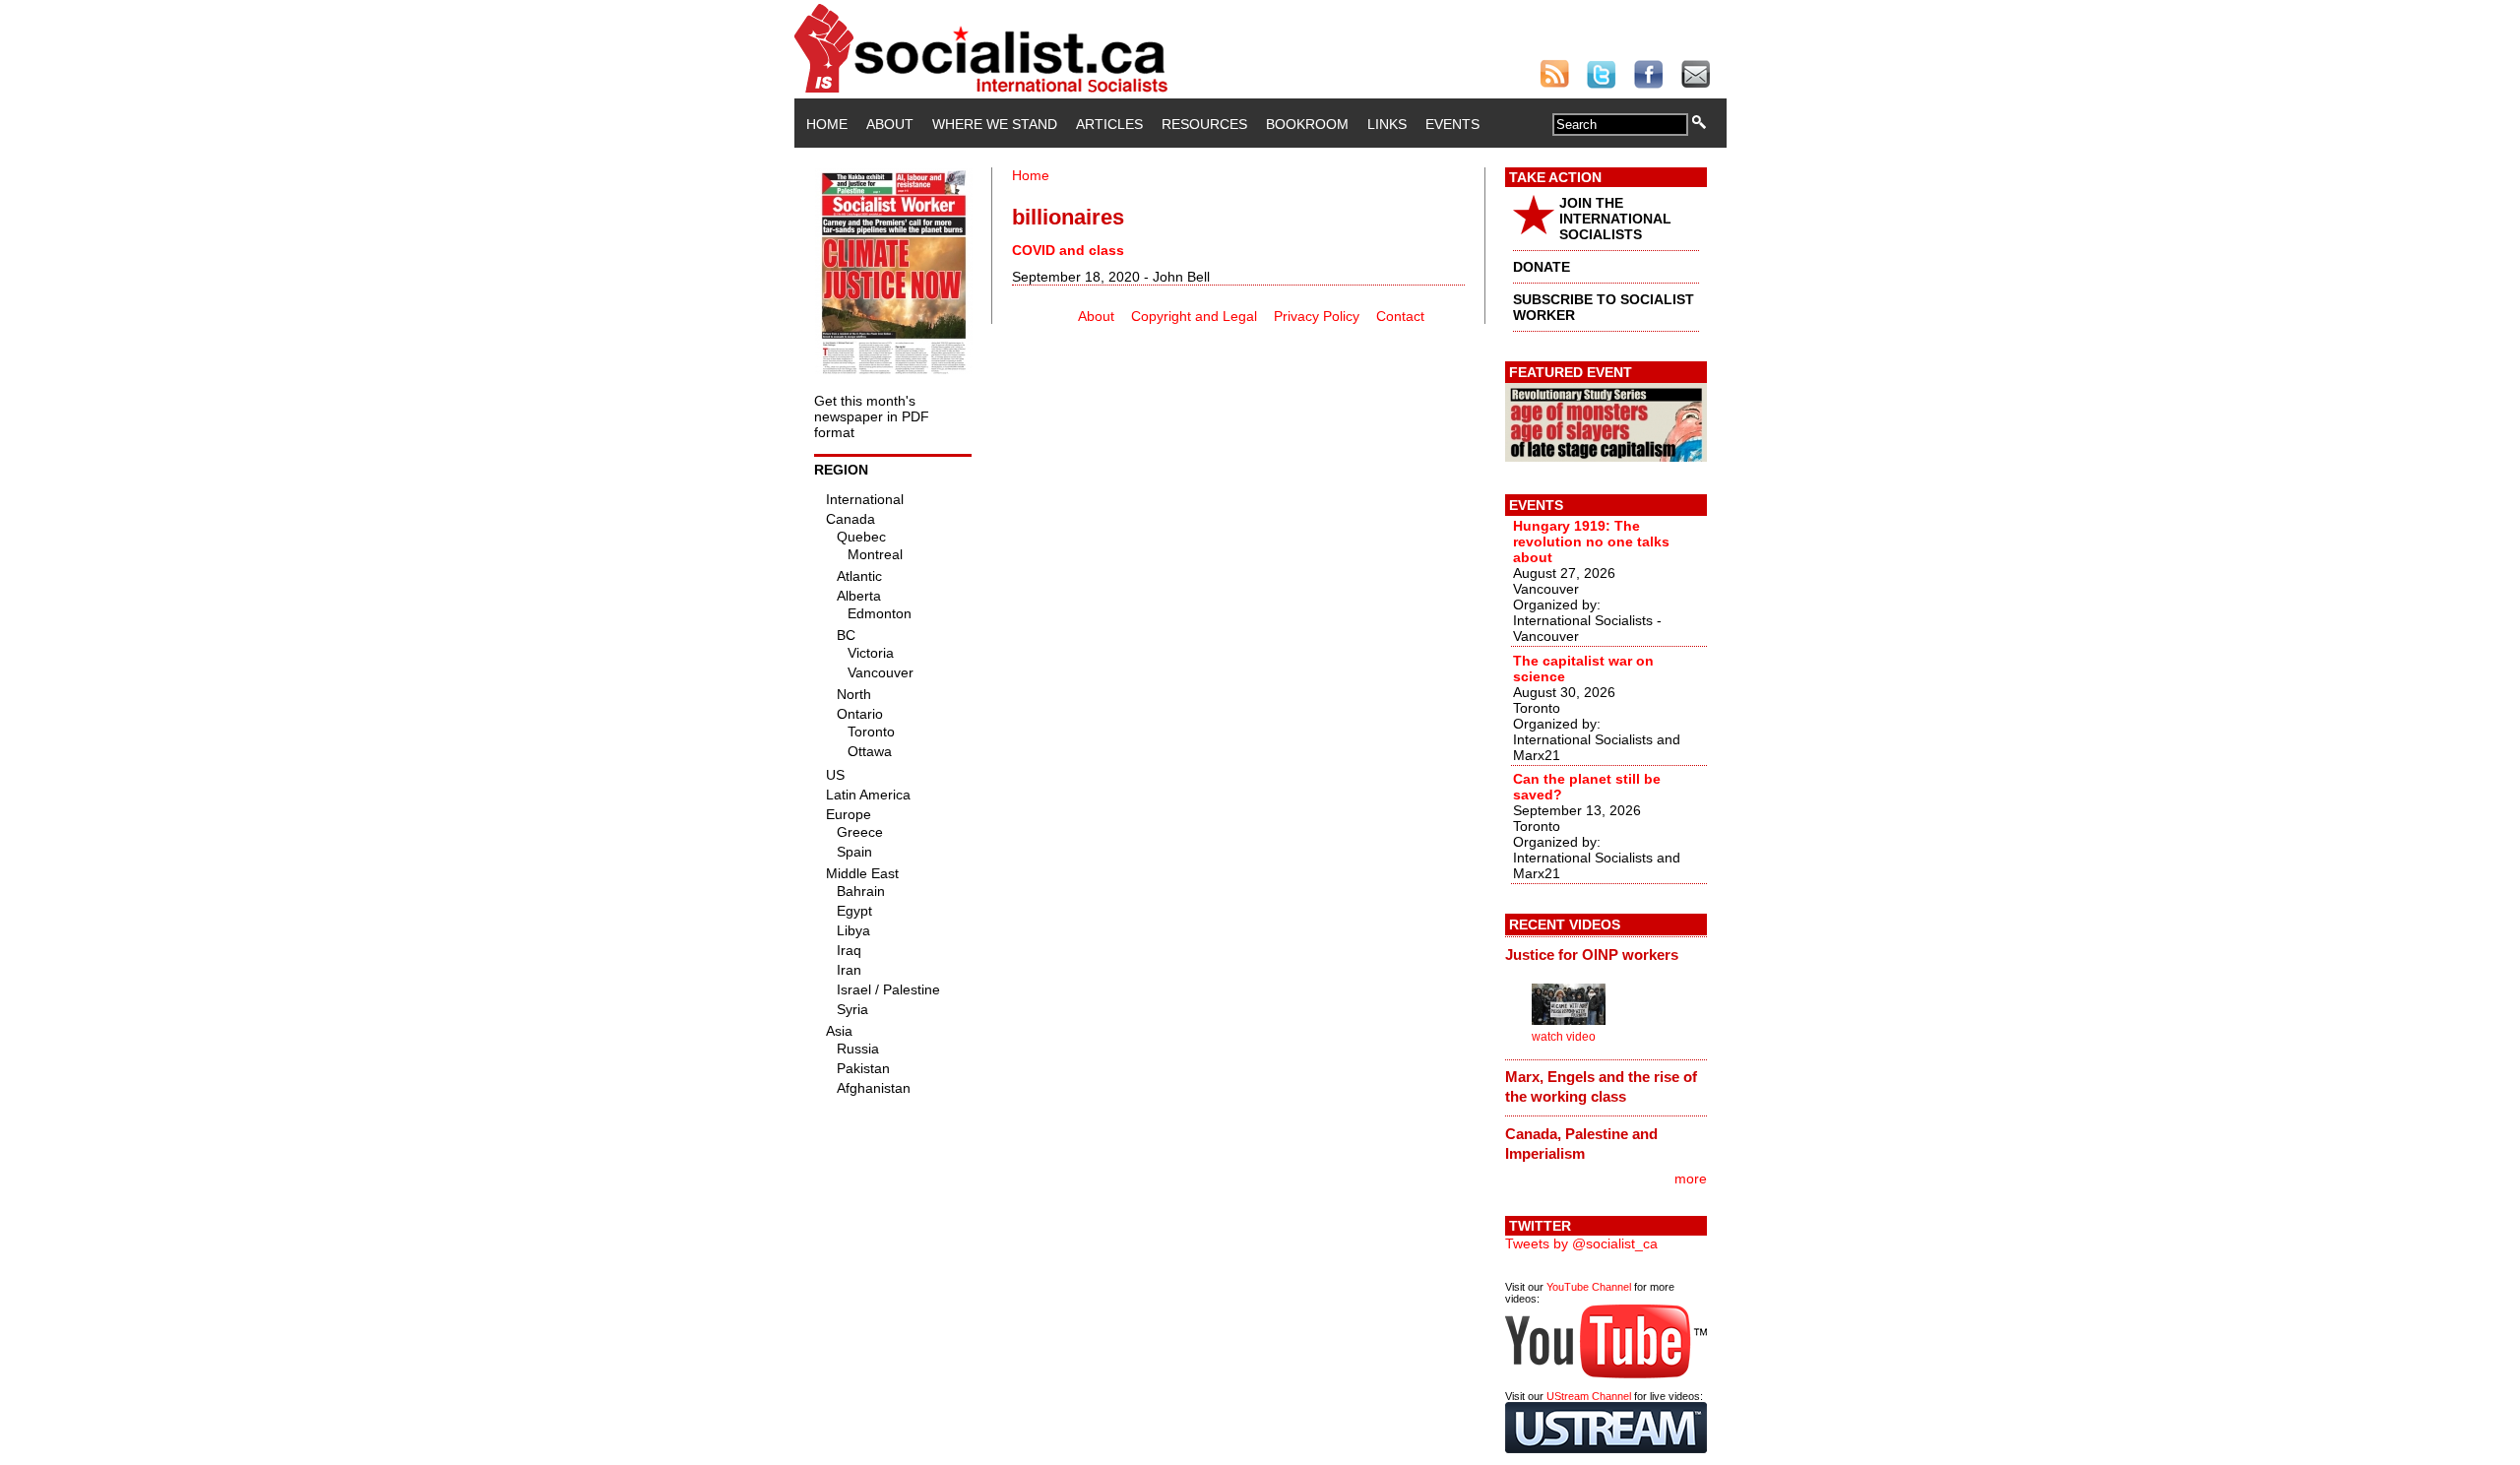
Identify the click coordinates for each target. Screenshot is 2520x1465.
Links (1387, 124)
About (890, 124)
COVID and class (1068, 250)
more (1691, 1178)
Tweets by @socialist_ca (1581, 1243)
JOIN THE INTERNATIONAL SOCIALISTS (1615, 219)
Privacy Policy (1317, 316)
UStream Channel (1589, 1396)
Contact (1400, 316)
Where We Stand (995, 124)
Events (1452, 124)
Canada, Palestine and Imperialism (1581, 1144)
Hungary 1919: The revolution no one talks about (1591, 541)
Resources (1204, 124)
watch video (1564, 1037)
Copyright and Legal (1194, 316)
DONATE (1542, 267)
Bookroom (1307, 124)
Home (827, 124)
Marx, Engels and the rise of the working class (1601, 1086)
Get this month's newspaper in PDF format (872, 416)
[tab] (1606, 954)
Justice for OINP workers (1592, 955)
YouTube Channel (1589, 1287)
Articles (1109, 124)
